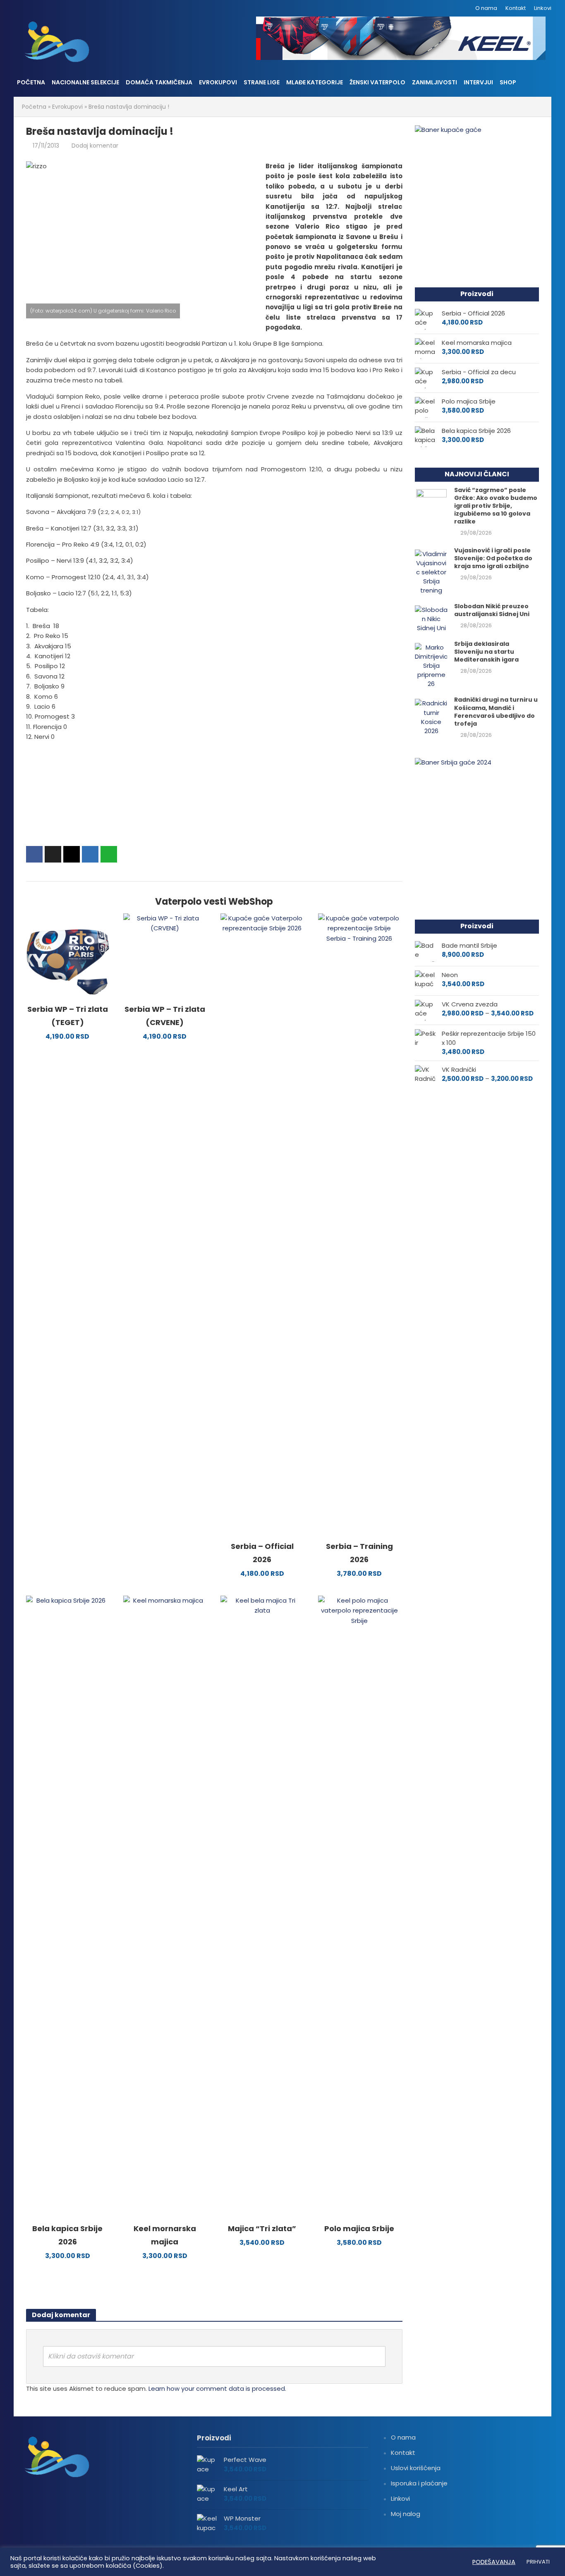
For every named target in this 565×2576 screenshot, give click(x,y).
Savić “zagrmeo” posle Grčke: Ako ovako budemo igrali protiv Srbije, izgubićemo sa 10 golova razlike (496, 506)
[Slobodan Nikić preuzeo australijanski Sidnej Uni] (431, 618)
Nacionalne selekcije (85, 82)
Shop (508, 82)
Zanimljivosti (435, 82)
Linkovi (543, 8)
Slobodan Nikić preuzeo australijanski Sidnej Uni (492, 610)
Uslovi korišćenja (416, 2468)
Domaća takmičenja (159, 82)
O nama (486, 8)
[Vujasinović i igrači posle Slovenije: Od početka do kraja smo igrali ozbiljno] (431, 572)
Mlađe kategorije (315, 82)
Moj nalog (406, 2514)
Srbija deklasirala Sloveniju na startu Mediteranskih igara (486, 652)
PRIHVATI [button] (538, 2562)
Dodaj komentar (95, 146)
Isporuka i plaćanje (419, 2483)
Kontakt (516, 8)
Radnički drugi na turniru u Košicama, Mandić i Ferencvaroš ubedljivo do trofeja (496, 712)
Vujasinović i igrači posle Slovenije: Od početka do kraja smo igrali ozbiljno (493, 558)
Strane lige (262, 82)
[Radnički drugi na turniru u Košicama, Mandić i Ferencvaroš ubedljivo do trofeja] (431, 717)
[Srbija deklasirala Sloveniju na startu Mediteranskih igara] (431, 665)
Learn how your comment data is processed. (217, 2388)
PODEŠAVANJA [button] (494, 2562)
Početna (31, 82)
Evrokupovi (218, 82)
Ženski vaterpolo (377, 82)
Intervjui (478, 82)
